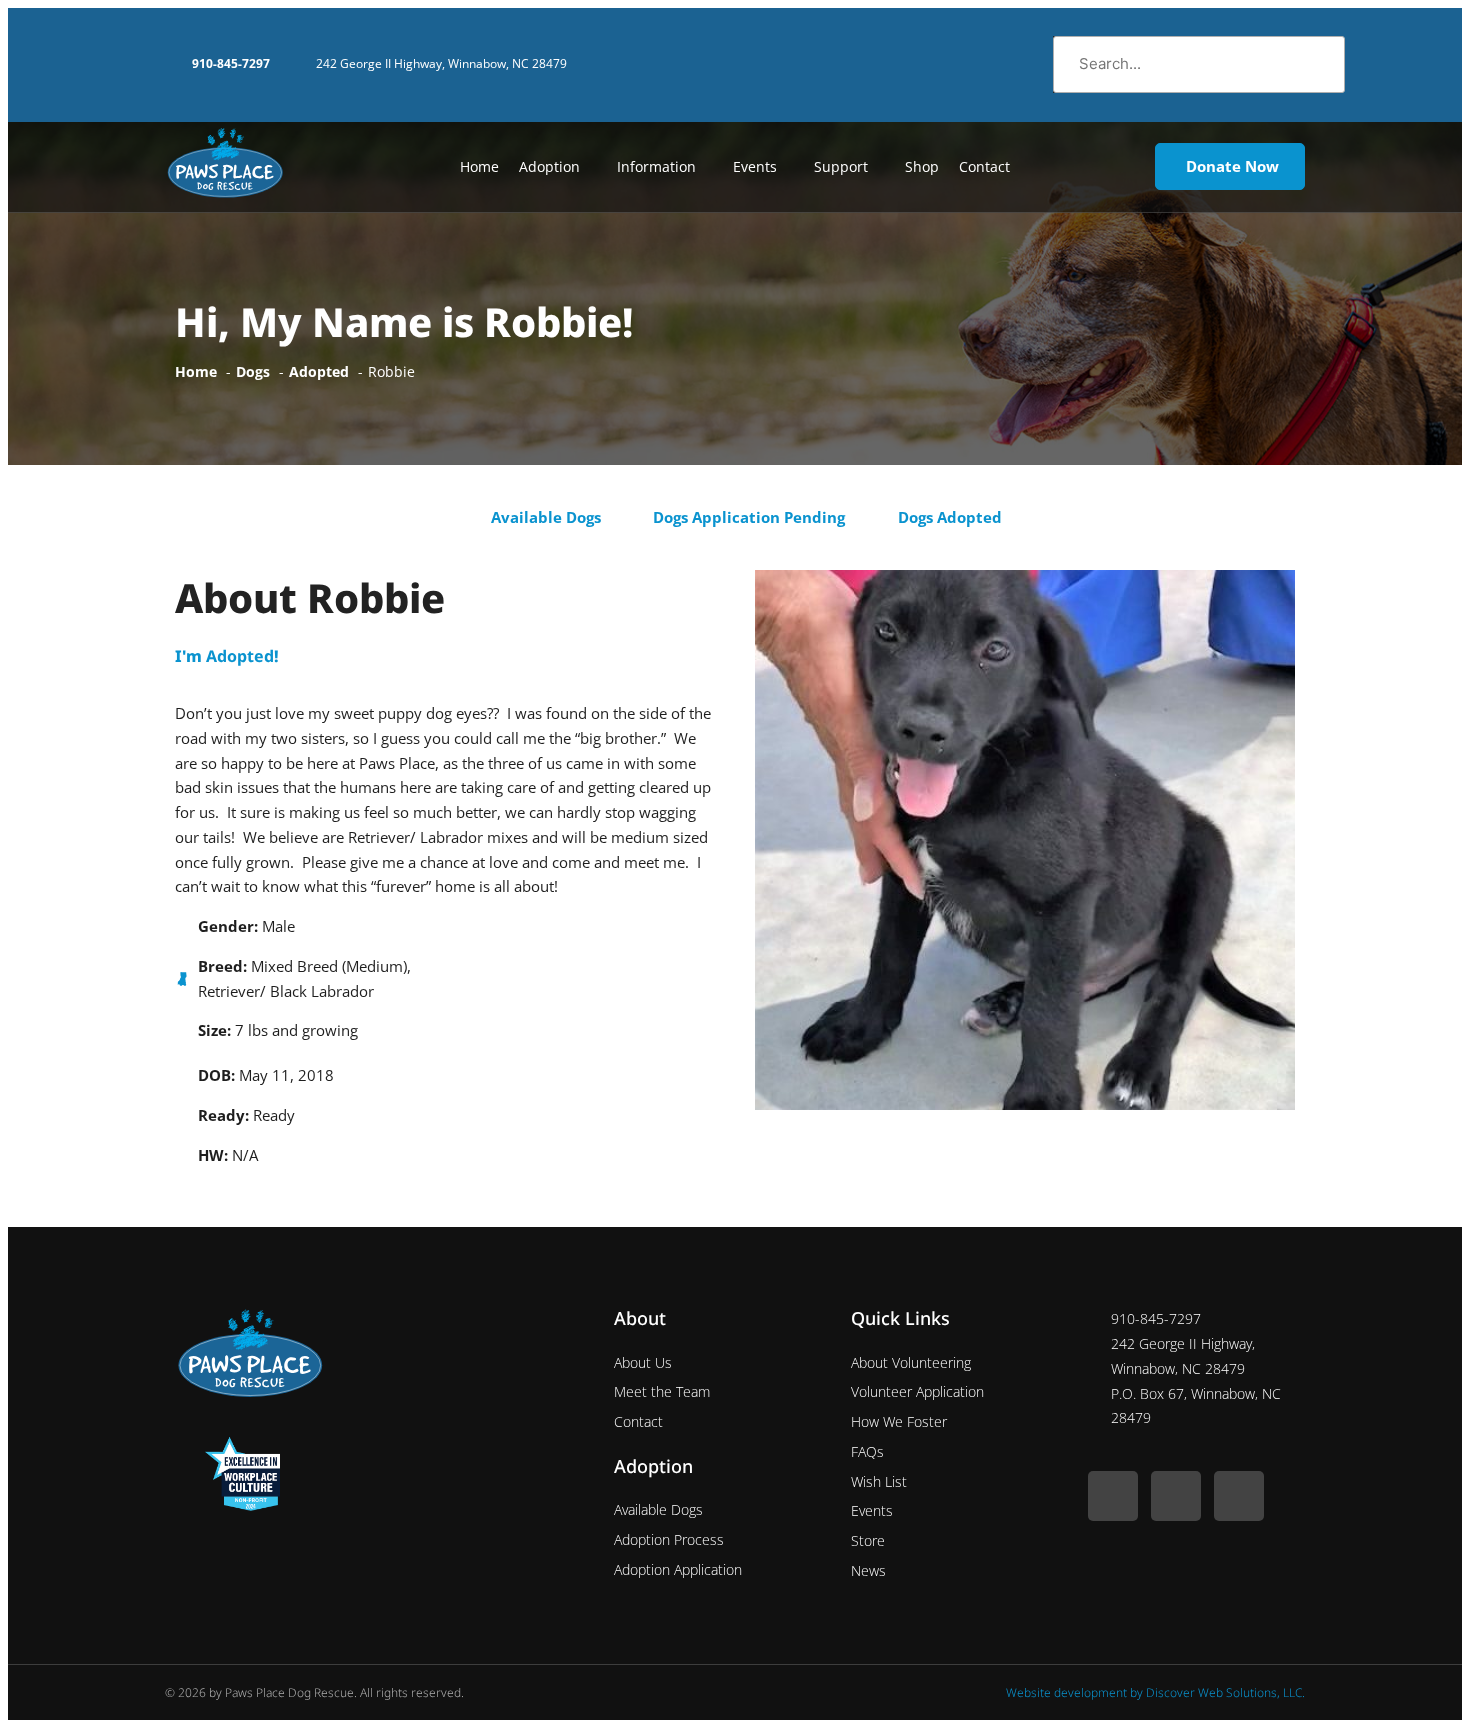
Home (479, 166)
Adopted (240, 656)
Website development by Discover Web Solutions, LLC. (1155, 1692)
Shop (922, 166)
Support (841, 166)
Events (755, 166)
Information (656, 166)
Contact (984, 166)
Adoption (549, 166)
